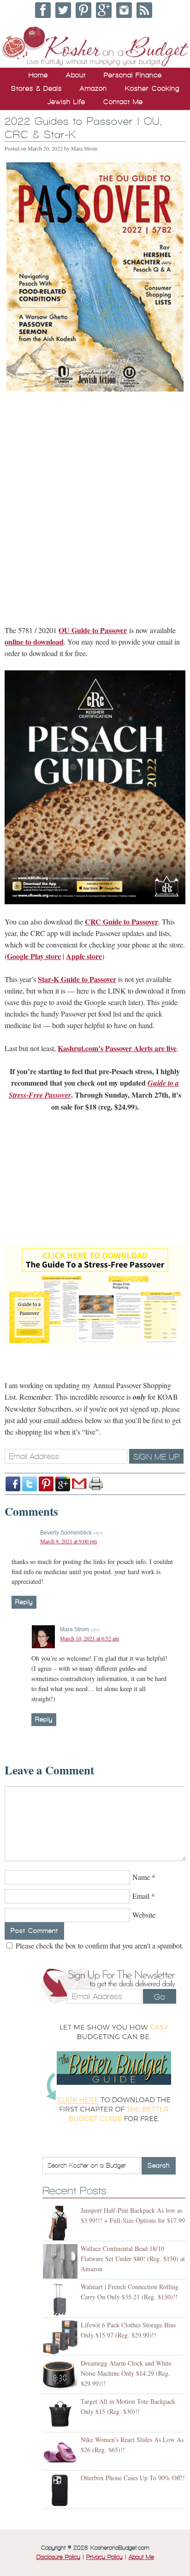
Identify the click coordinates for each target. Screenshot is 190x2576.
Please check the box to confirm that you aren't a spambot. (99, 1945)
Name (141, 1877)
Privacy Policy (104, 2557)
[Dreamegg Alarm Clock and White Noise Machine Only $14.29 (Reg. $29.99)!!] (62, 2376)
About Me (141, 2557)
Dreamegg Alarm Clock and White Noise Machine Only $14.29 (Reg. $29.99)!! (126, 2373)
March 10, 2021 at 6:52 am (89, 1638)
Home (38, 75)
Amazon (93, 88)
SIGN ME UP (156, 1457)
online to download (34, 642)
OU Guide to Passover (93, 630)
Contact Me (123, 102)
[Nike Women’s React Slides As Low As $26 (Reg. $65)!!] (62, 2452)
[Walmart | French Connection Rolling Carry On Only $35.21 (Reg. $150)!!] (62, 2300)
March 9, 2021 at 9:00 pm (68, 1541)
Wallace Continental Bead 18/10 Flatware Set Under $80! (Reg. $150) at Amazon (133, 2259)
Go (160, 1997)
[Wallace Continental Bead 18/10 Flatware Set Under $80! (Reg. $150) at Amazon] (62, 2261)
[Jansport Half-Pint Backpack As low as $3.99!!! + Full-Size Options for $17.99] (62, 2223)
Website (144, 1915)
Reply (24, 1602)
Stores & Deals (36, 88)
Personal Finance (133, 75)
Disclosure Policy (58, 2557)
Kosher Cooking (152, 88)
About (76, 75)
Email (141, 1896)
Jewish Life (66, 102)
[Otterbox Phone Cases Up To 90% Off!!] (62, 2491)
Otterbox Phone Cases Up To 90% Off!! (133, 2478)
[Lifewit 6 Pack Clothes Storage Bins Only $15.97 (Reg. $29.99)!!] (62, 2338)
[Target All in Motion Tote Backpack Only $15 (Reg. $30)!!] (62, 2414)
